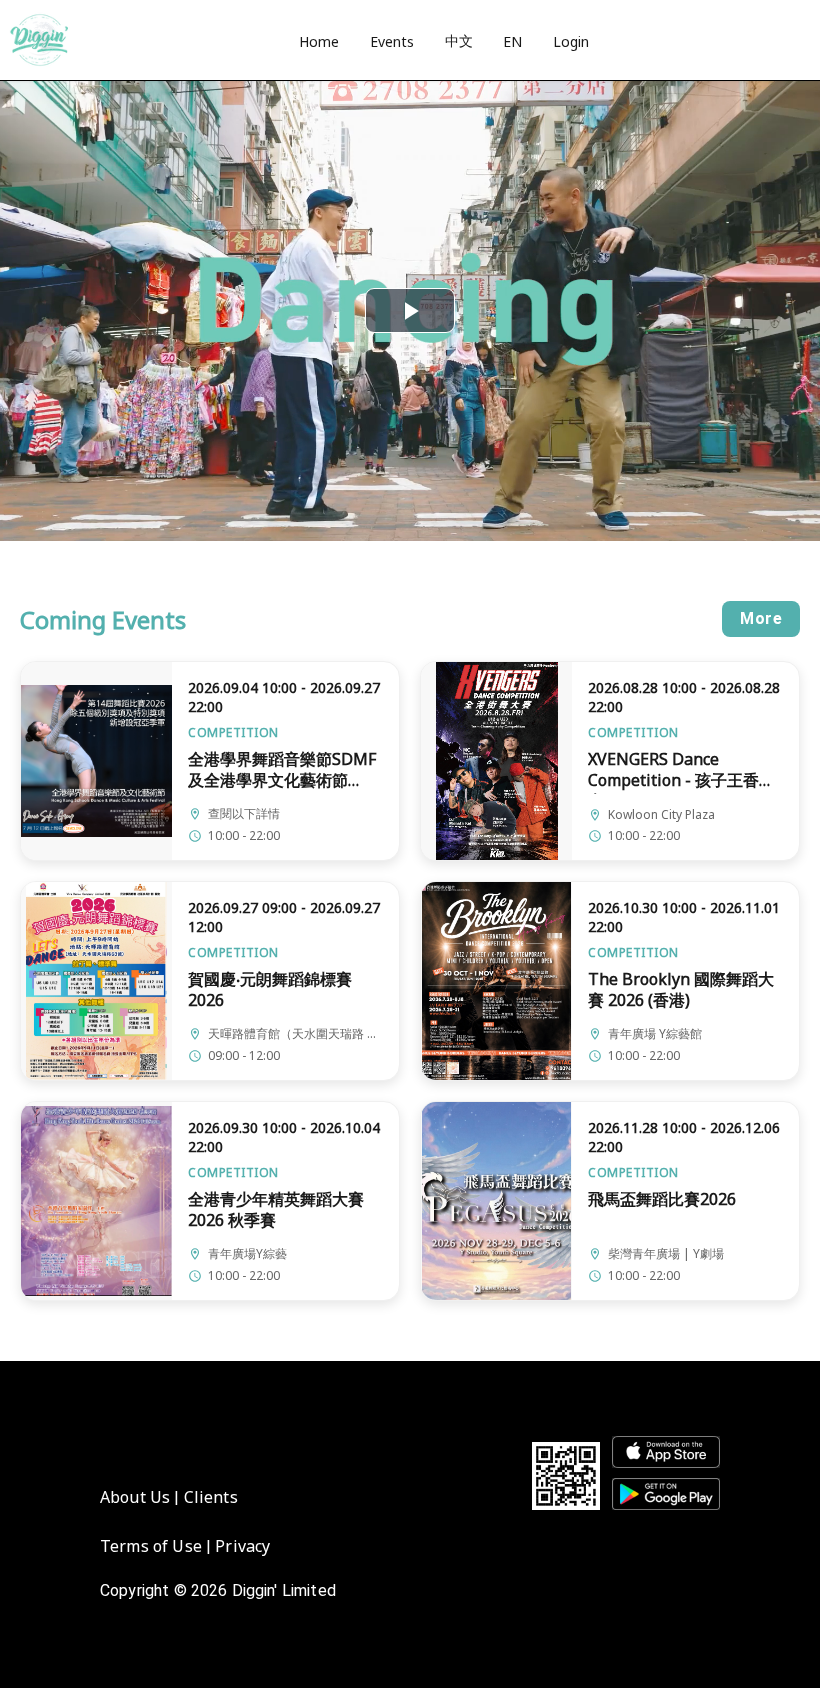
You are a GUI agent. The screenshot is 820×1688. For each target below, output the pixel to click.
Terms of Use (151, 1546)
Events (392, 41)
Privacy (242, 1546)
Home (319, 41)
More (761, 618)
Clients (211, 1497)
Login (571, 41)
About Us (135, 1497)
